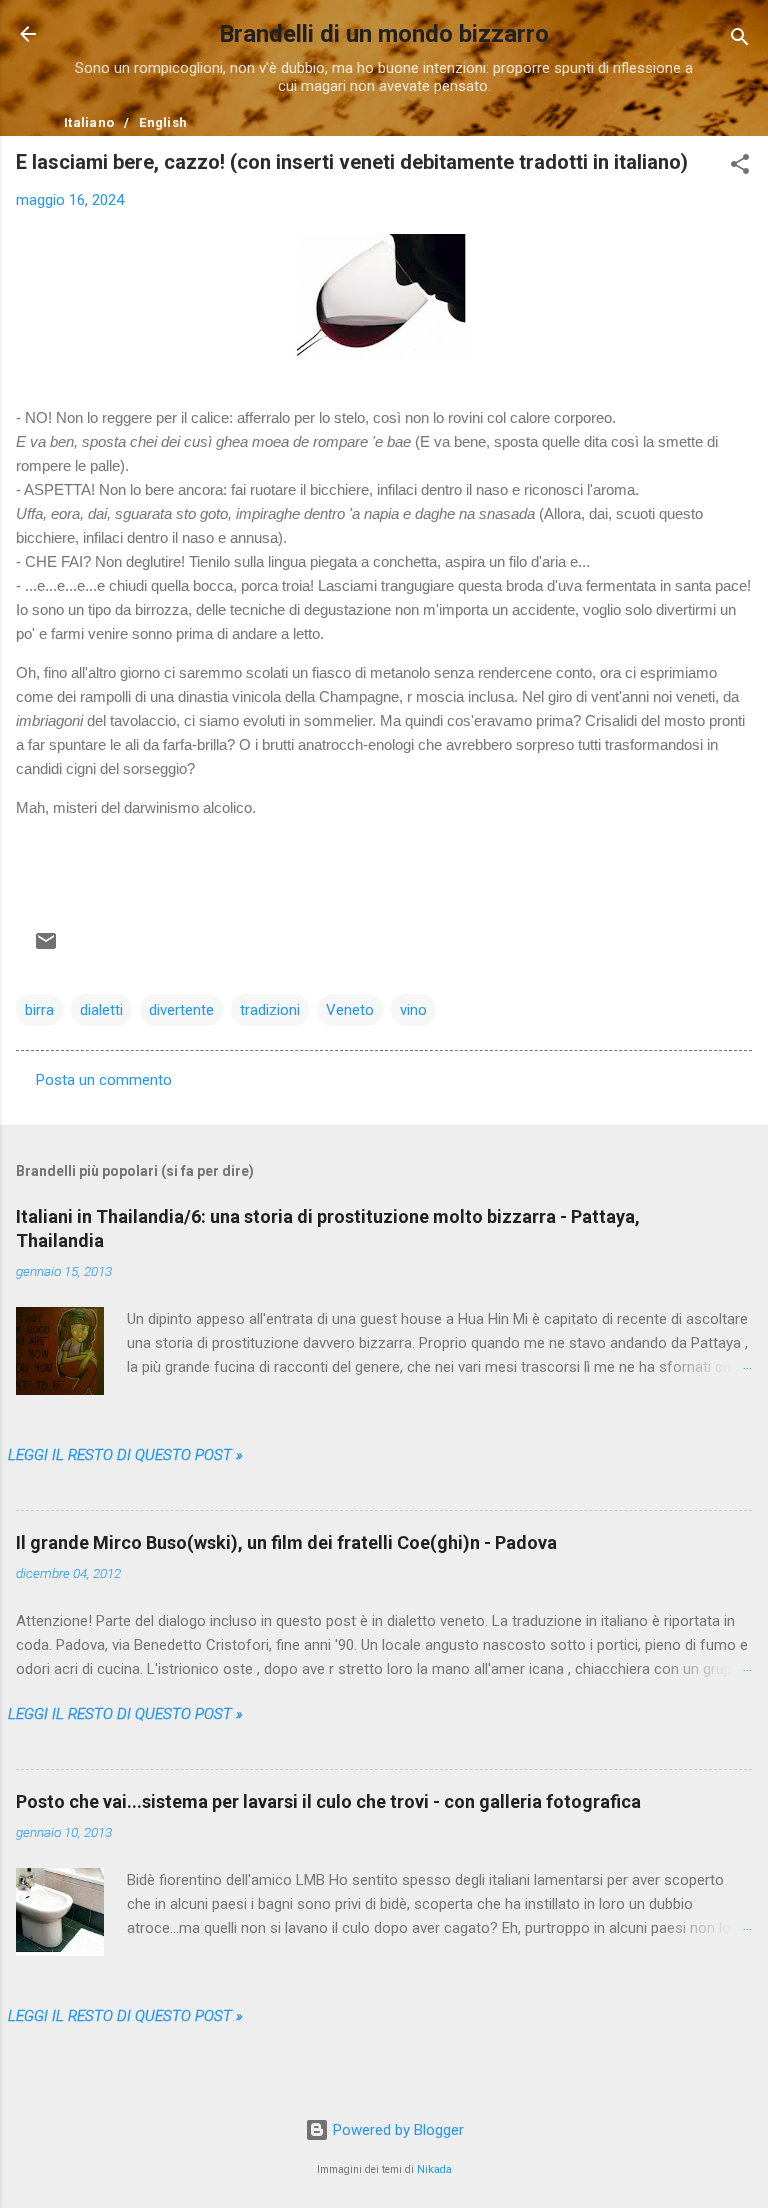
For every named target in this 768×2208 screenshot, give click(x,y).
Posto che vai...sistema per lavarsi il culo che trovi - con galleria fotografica (328, 1801)
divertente (181, 1010)
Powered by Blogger (396, 2130)
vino (413, 1010)
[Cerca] (740, 40)
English (163, 122)
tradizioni (270, 1010)
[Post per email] (46, 941)
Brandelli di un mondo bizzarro (384, 34)
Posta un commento (104, 1080)
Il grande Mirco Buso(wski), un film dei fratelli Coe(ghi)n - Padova (286, 1542)
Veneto (350, 1010)
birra (39, 1010)
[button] (740, 167)
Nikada (434, 2169)
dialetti (101, 1010)
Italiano (89, 122)
